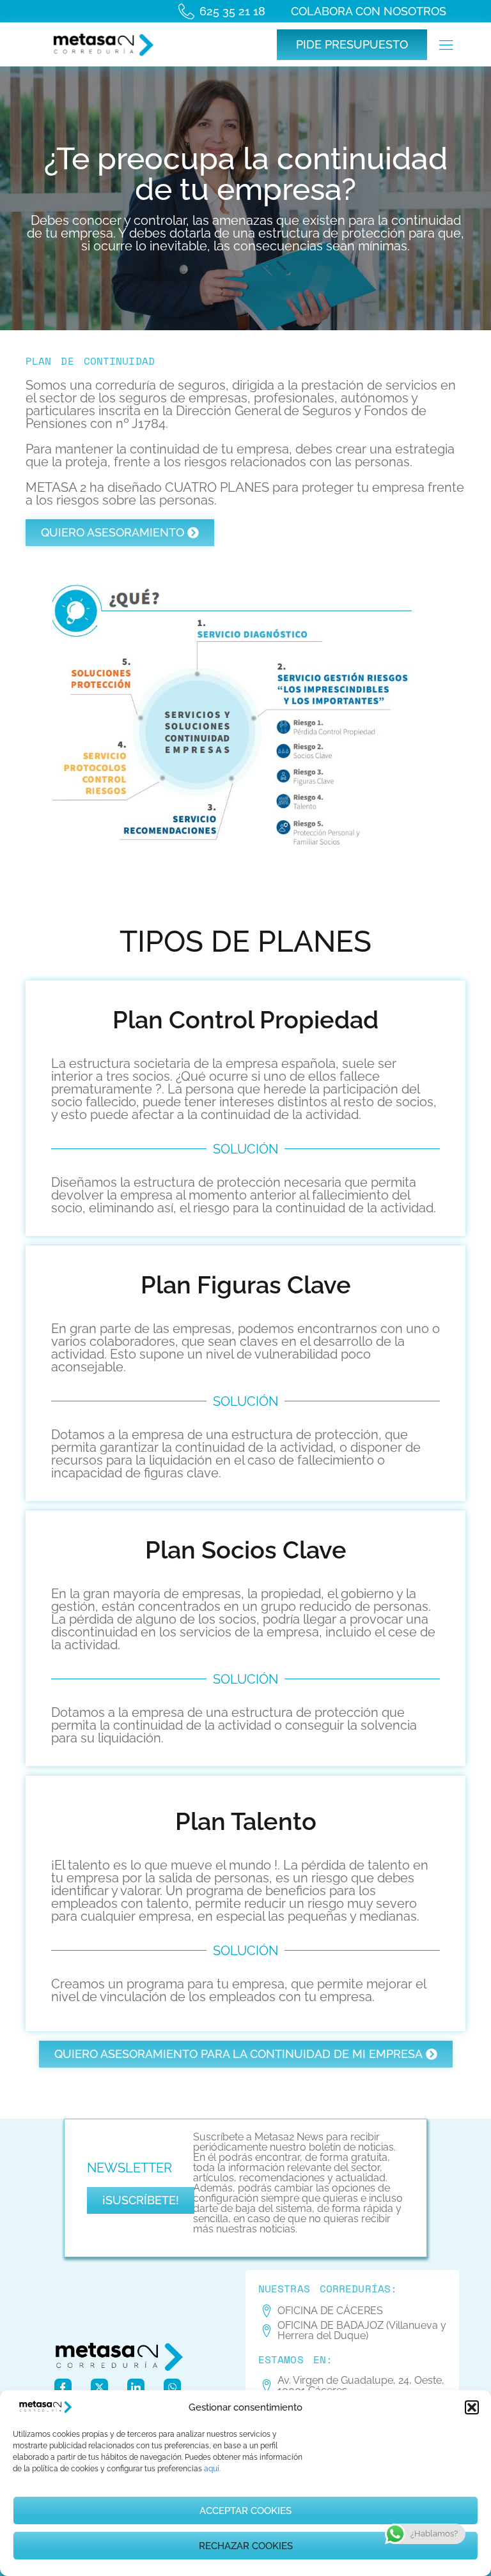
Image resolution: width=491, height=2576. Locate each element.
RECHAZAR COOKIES (246, 2546)
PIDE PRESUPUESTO (352, 44)
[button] (472, 2407)
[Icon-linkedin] (136, 2387)
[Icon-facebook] (63, 2387)
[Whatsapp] (172, 2387)
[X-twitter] (99, 2387)
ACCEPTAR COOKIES (245, 2511)
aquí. (212, 2469)
